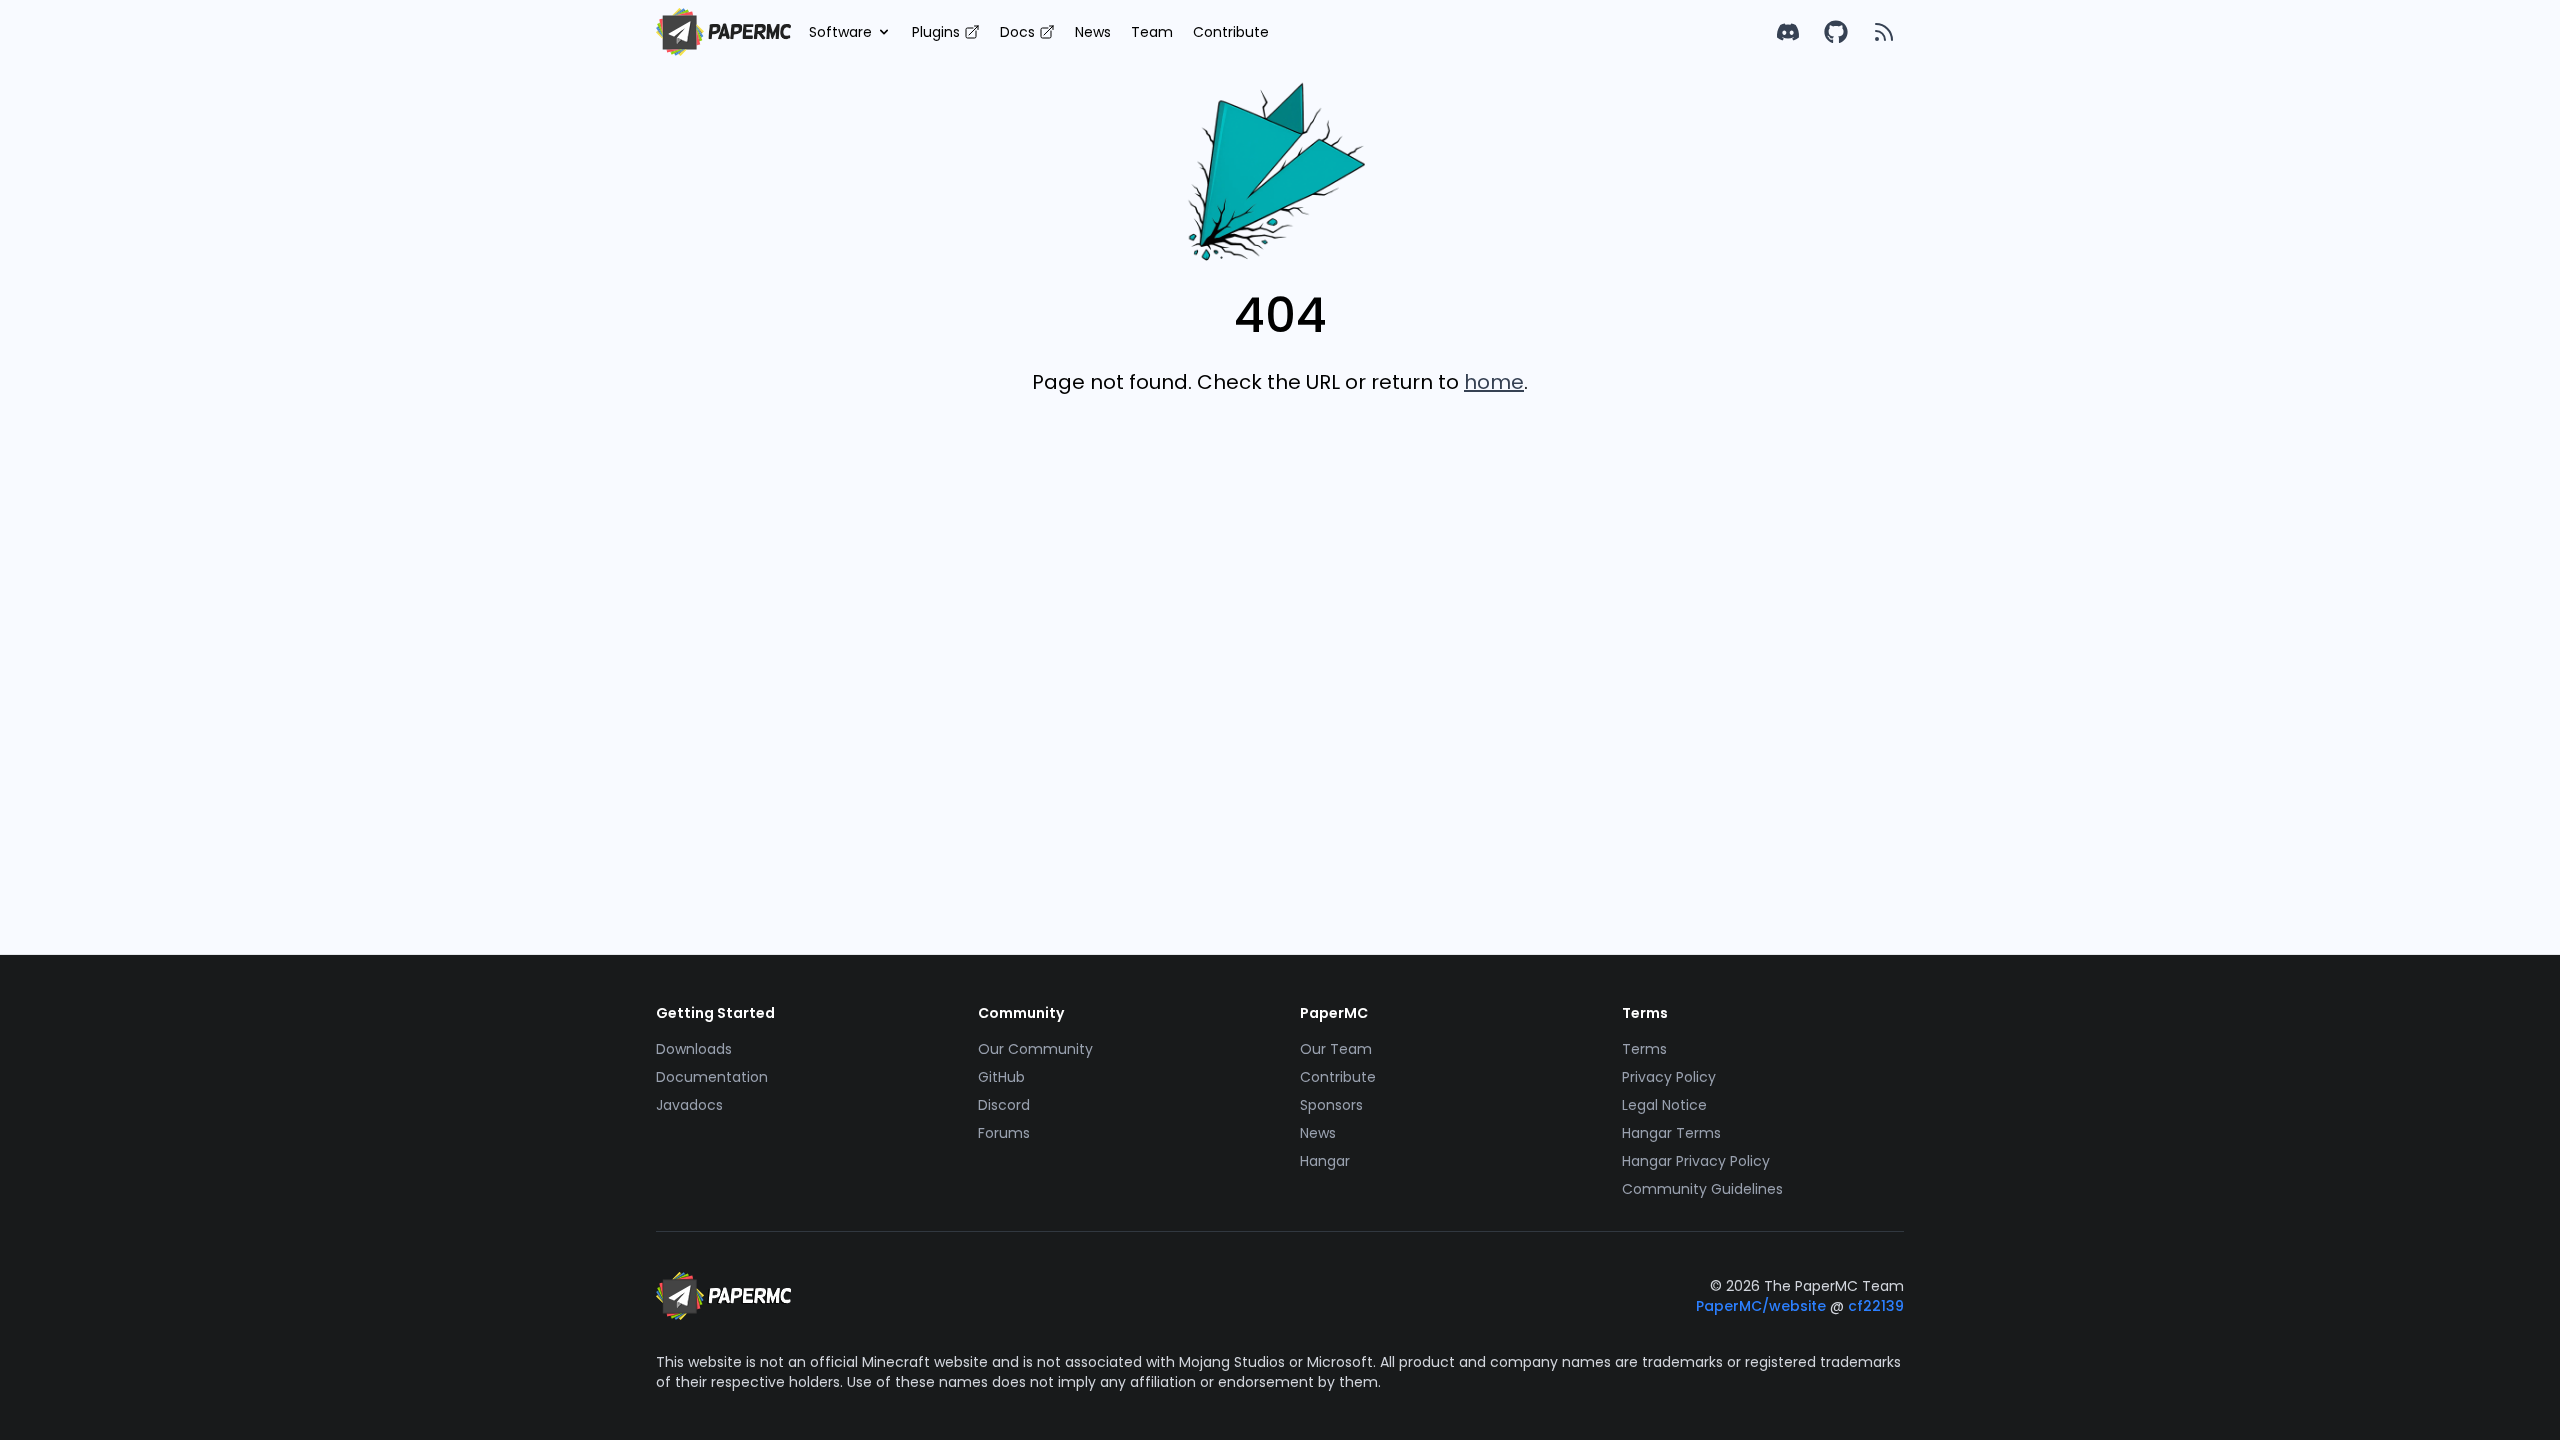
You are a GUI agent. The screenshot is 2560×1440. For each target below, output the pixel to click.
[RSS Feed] (1884, 32)
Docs (1017, 32)
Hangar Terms (1671, 1133)
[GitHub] (1836, 32)
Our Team (1336, 1049)
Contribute (1231, 32)
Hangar (1325, 1161)
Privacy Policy (1669, 1077)
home (1494, 382)
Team (1152, 32)
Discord (1004, 1105)
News (1093, 32)
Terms (1644, 1049)
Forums (1004, 1133)
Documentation (712, 1077)
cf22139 (1876, 1306)
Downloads (694, 1049)
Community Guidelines (1702, 1189)
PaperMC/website (1763, 1306)
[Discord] (1788, 32)
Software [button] (840, 32)
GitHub (1001, 1077)
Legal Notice (1664, 1105)
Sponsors (1331, 1105)
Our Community (1035, 1049)
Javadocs (689, 1105)
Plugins (936, 32)
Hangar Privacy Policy (1696, 1161)
